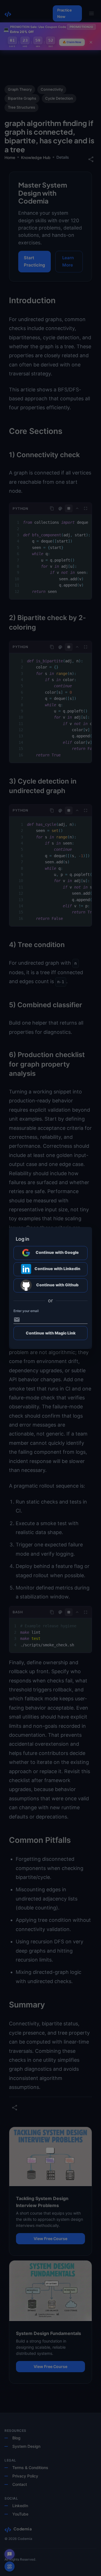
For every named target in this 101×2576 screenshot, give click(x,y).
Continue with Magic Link (51, 1333)
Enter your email (26, 1311)
